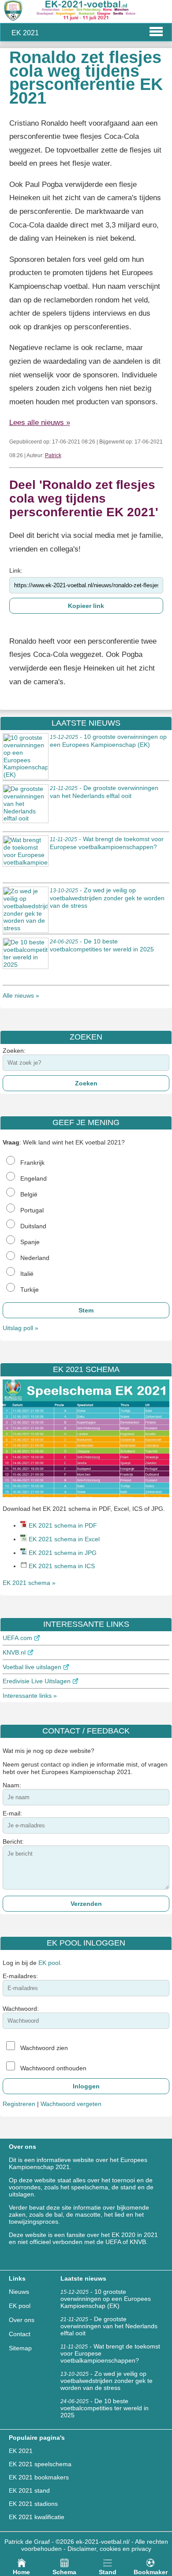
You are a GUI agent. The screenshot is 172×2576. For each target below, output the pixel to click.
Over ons (22, 2320)
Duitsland (33, 1226)
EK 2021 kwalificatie (37, 2517)
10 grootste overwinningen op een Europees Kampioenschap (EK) (106, 2299)
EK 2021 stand (29, 2490)
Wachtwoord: (21, 2009)
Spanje (30, 1242)
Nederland (35, 1258)
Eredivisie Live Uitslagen (37, 1681)
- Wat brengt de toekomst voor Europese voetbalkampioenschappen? (107, 843)
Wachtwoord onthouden (53, 2068)
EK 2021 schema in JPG (63, 1553)
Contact (20, 2334)
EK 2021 (21, 2451)
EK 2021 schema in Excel (64, 1539)
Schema (64, 2572)
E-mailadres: (20, 1976)
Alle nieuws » (21, 995)
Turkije (30, 1290)
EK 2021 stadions (33, 2504)
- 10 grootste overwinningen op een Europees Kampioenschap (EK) (108, 741)
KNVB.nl (14, 1652)
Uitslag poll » (21, 1328)
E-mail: (12, 1813)
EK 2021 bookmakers (39, 2477)
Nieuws (19, 2292)
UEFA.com (17, 1638)
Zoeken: (14, 1051)
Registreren (19, 2104)
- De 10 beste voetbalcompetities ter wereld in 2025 (102, 945)
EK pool (49, 1963)
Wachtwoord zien (44, 2048)
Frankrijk (32, 1163)
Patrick (53, 455)
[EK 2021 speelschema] (86, 1495)
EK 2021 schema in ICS (62, 1566)
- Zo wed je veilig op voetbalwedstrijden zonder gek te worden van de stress (107, 898)
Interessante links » (30, 1696)
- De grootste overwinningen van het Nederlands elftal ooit (104, 792)
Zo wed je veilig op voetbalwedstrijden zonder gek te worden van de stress (107, 2381)
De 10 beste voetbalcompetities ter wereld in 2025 (105, 2408)
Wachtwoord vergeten (71, 2104)
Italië (27, 1274)
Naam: (12, 1785)
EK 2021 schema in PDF (63, 1525)
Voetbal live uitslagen (32, 1667)
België (29, 1194)
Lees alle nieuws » (40, 423)
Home (21, 2572)
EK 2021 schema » (29, 1583)
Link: (16, 570)
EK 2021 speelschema (40, 2464)
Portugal (32, 1210)
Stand (108, 2572)
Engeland (34, 1178)
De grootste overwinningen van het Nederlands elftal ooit (109, 2326)
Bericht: (13, 1842)
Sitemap (20, 2348)
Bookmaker (151, 2572)
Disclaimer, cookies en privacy (109, 2549)
